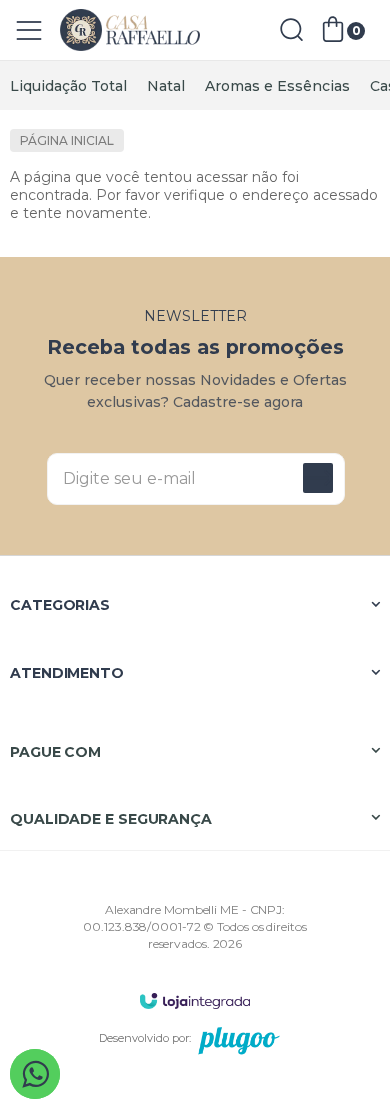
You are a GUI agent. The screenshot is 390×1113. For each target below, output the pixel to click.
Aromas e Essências (277, 86)
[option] (68, 86)
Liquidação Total (68, 86)
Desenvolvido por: (145, 1038)
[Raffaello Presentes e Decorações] (130, 30)
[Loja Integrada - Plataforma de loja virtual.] (195, 1000)
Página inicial (67, 140)
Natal (166, 86)
